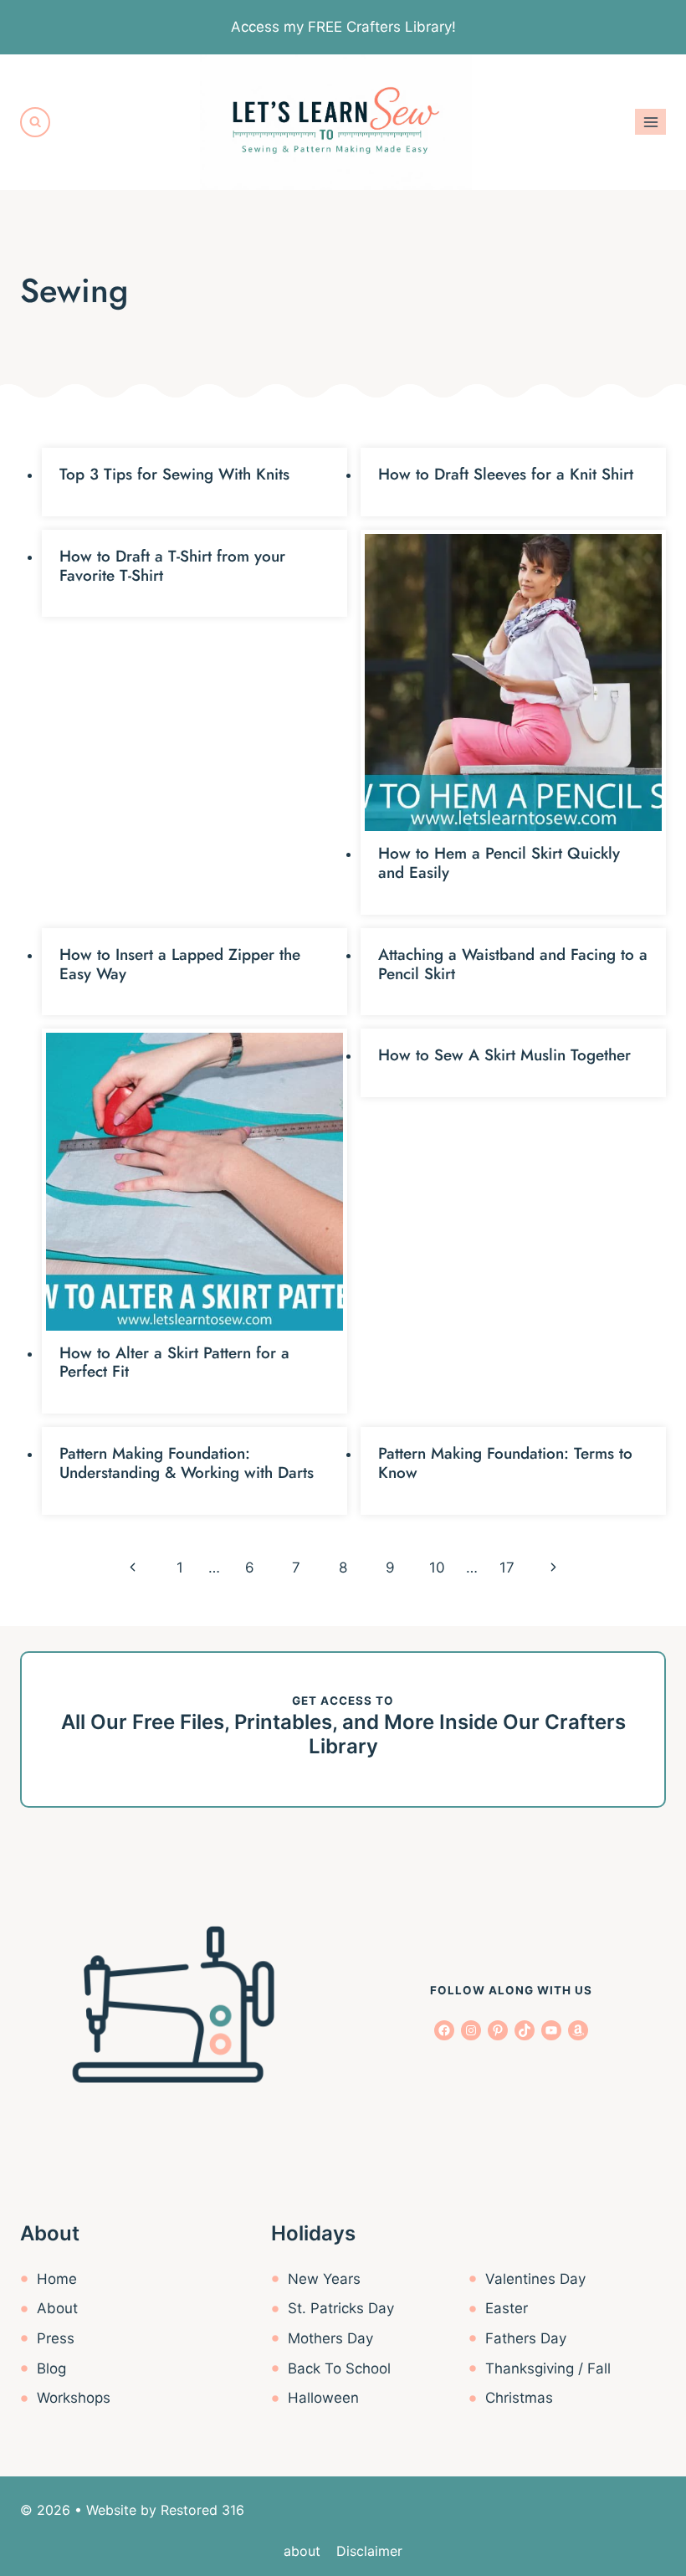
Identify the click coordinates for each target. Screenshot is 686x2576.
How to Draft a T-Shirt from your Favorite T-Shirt (172, 566)
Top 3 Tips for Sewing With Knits (174, 474)
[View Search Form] (35, 122)
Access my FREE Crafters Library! (343, 27)
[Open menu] (650, 122)
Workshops (74, 2398)
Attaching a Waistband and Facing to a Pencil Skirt (513, 964)
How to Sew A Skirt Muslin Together (504, 1055)
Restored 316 (202, 2510)
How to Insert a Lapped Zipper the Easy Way (180, 964)
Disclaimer (369, 2551)
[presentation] (513, 682)
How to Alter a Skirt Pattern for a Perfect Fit (174, 1362)
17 (507, 1568)
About (57, 2308)
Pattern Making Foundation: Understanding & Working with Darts (187, 1463)
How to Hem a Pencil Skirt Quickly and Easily (499, 863)
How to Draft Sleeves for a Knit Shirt (506, 474)
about (302, 2551)
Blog (51, 2368)
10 (437, 1568)
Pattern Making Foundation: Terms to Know (505, 1463)
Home (57, 2279)
